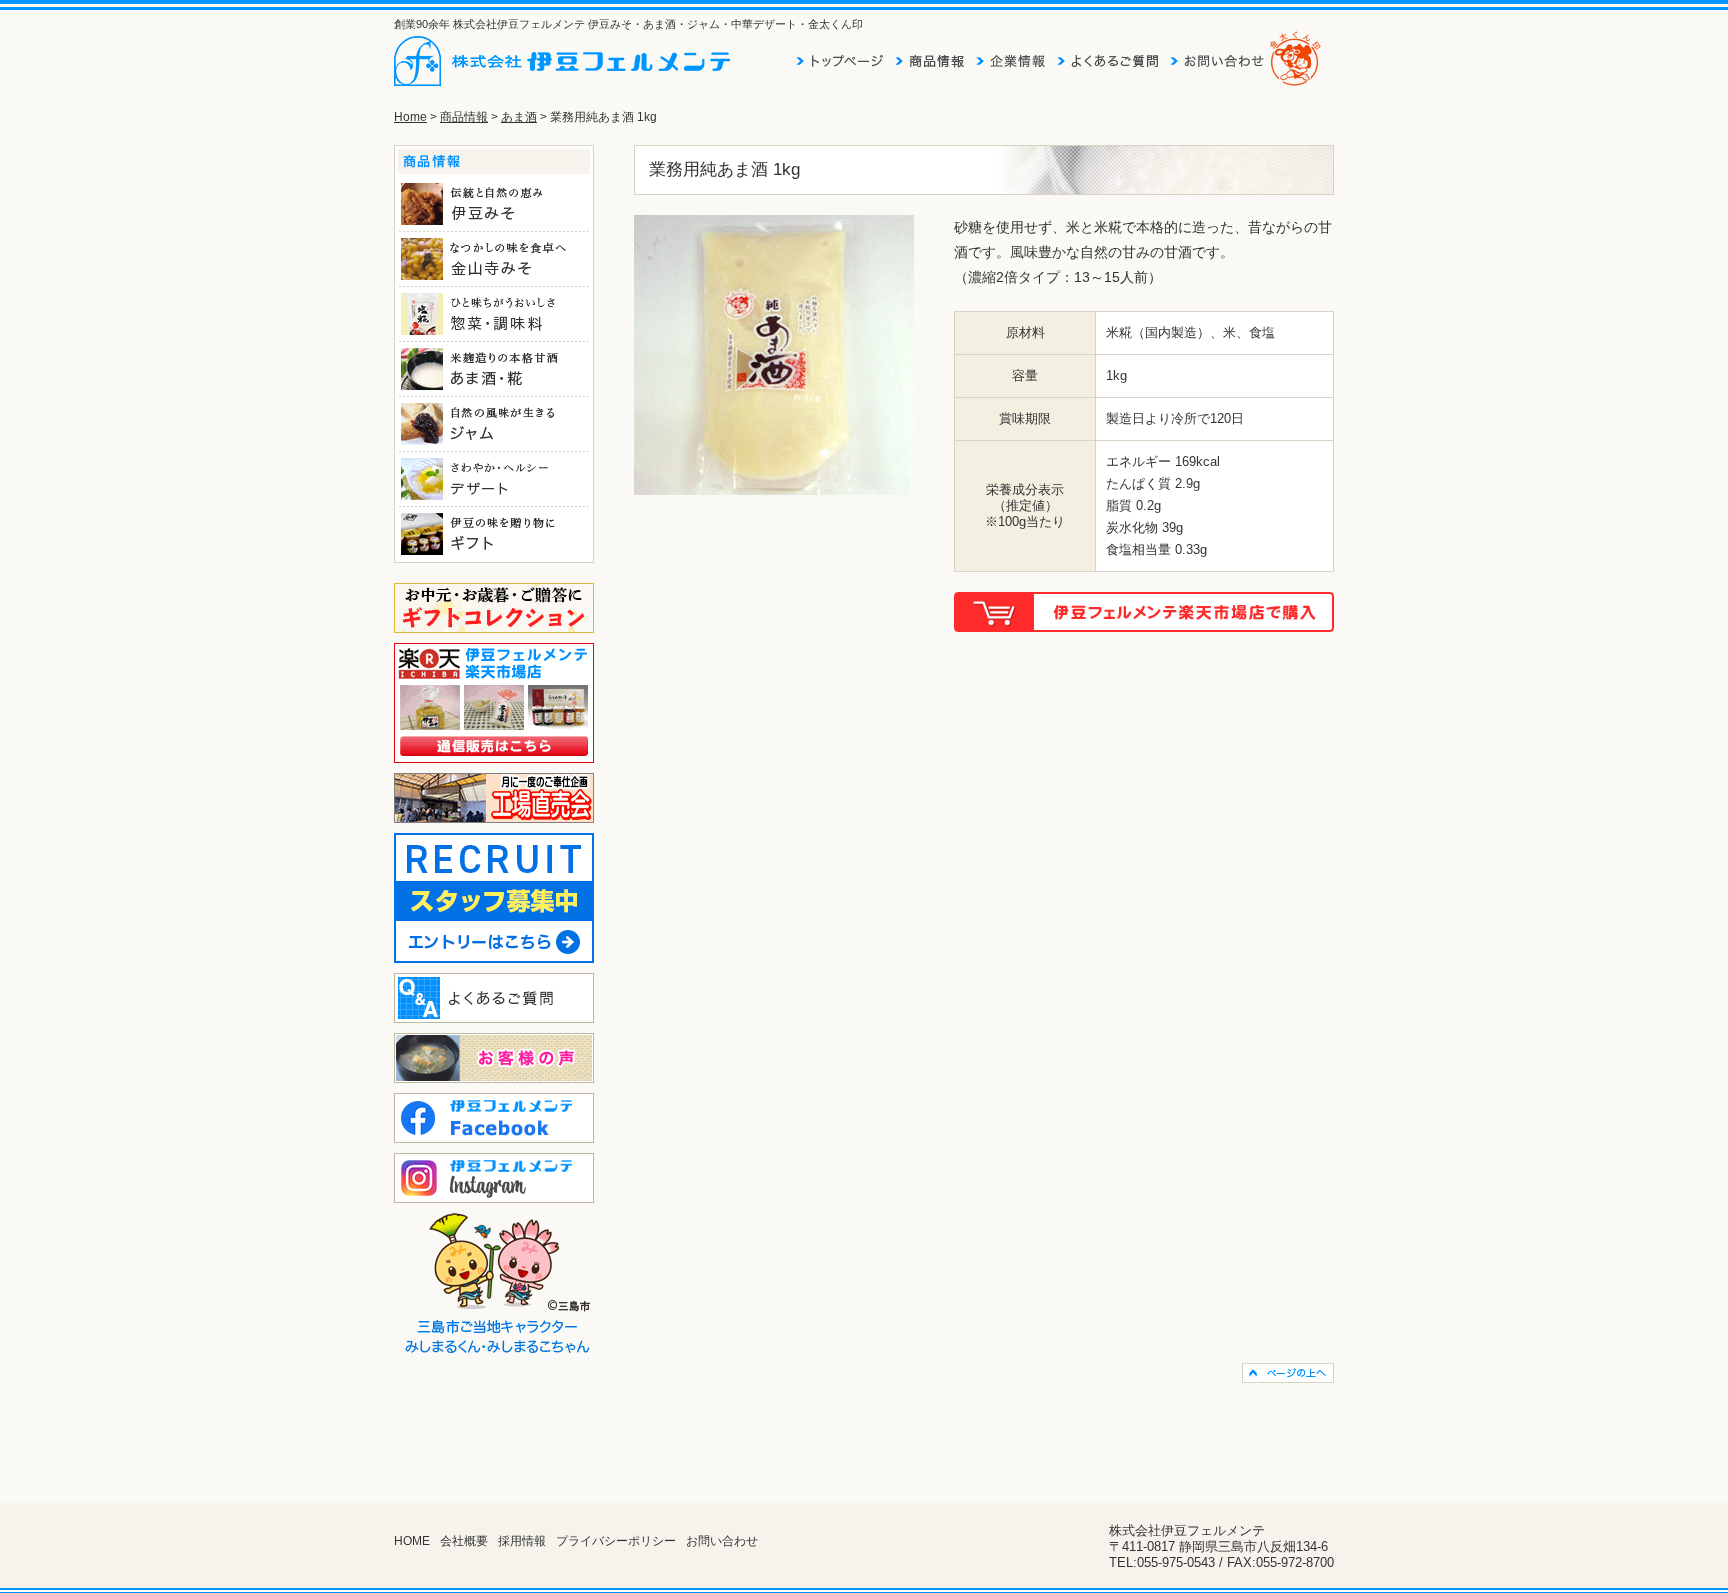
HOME (412, 1541)
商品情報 (464, 117)
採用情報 (522, 1541)
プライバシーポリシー (616, 1541)
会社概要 (464, 1541)
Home (410, 117)
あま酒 (519, 117)
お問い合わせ (722, 1541)
